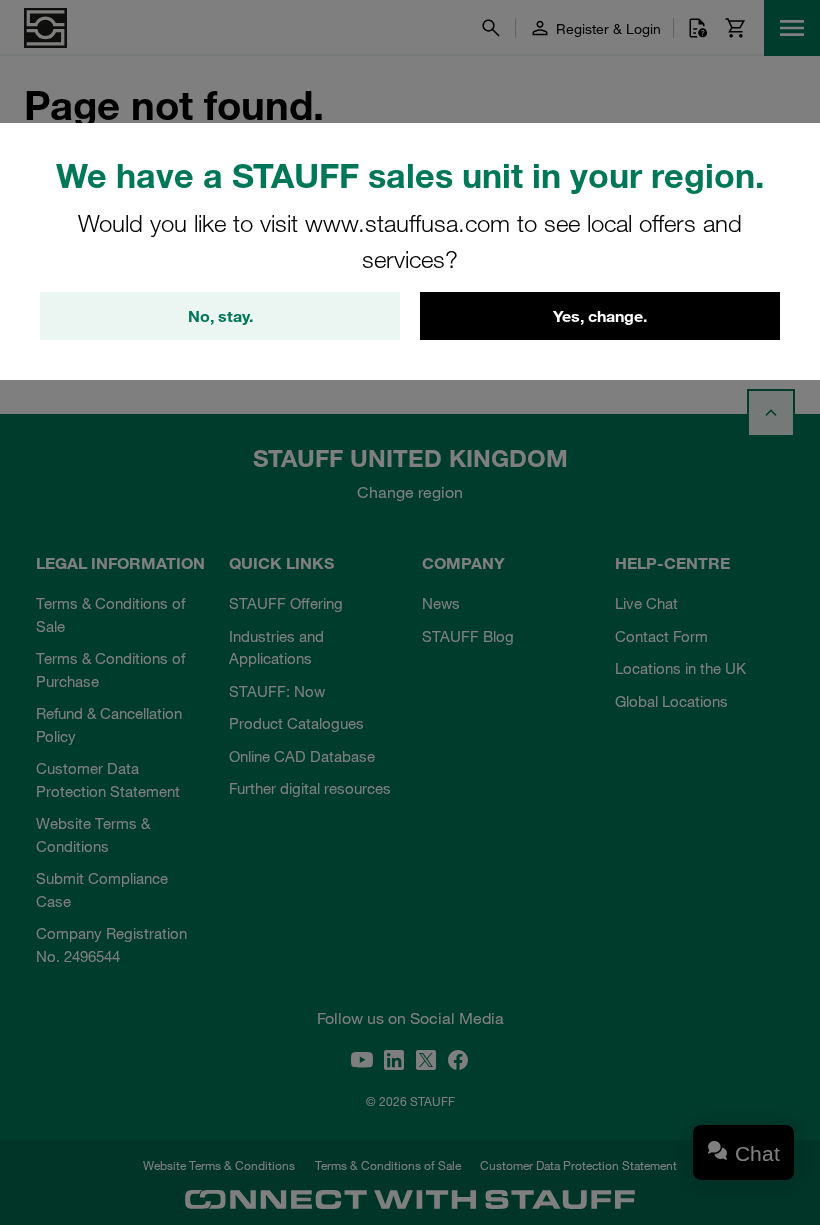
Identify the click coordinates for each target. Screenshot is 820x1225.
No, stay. (220, 316)
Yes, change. (600, 316)
